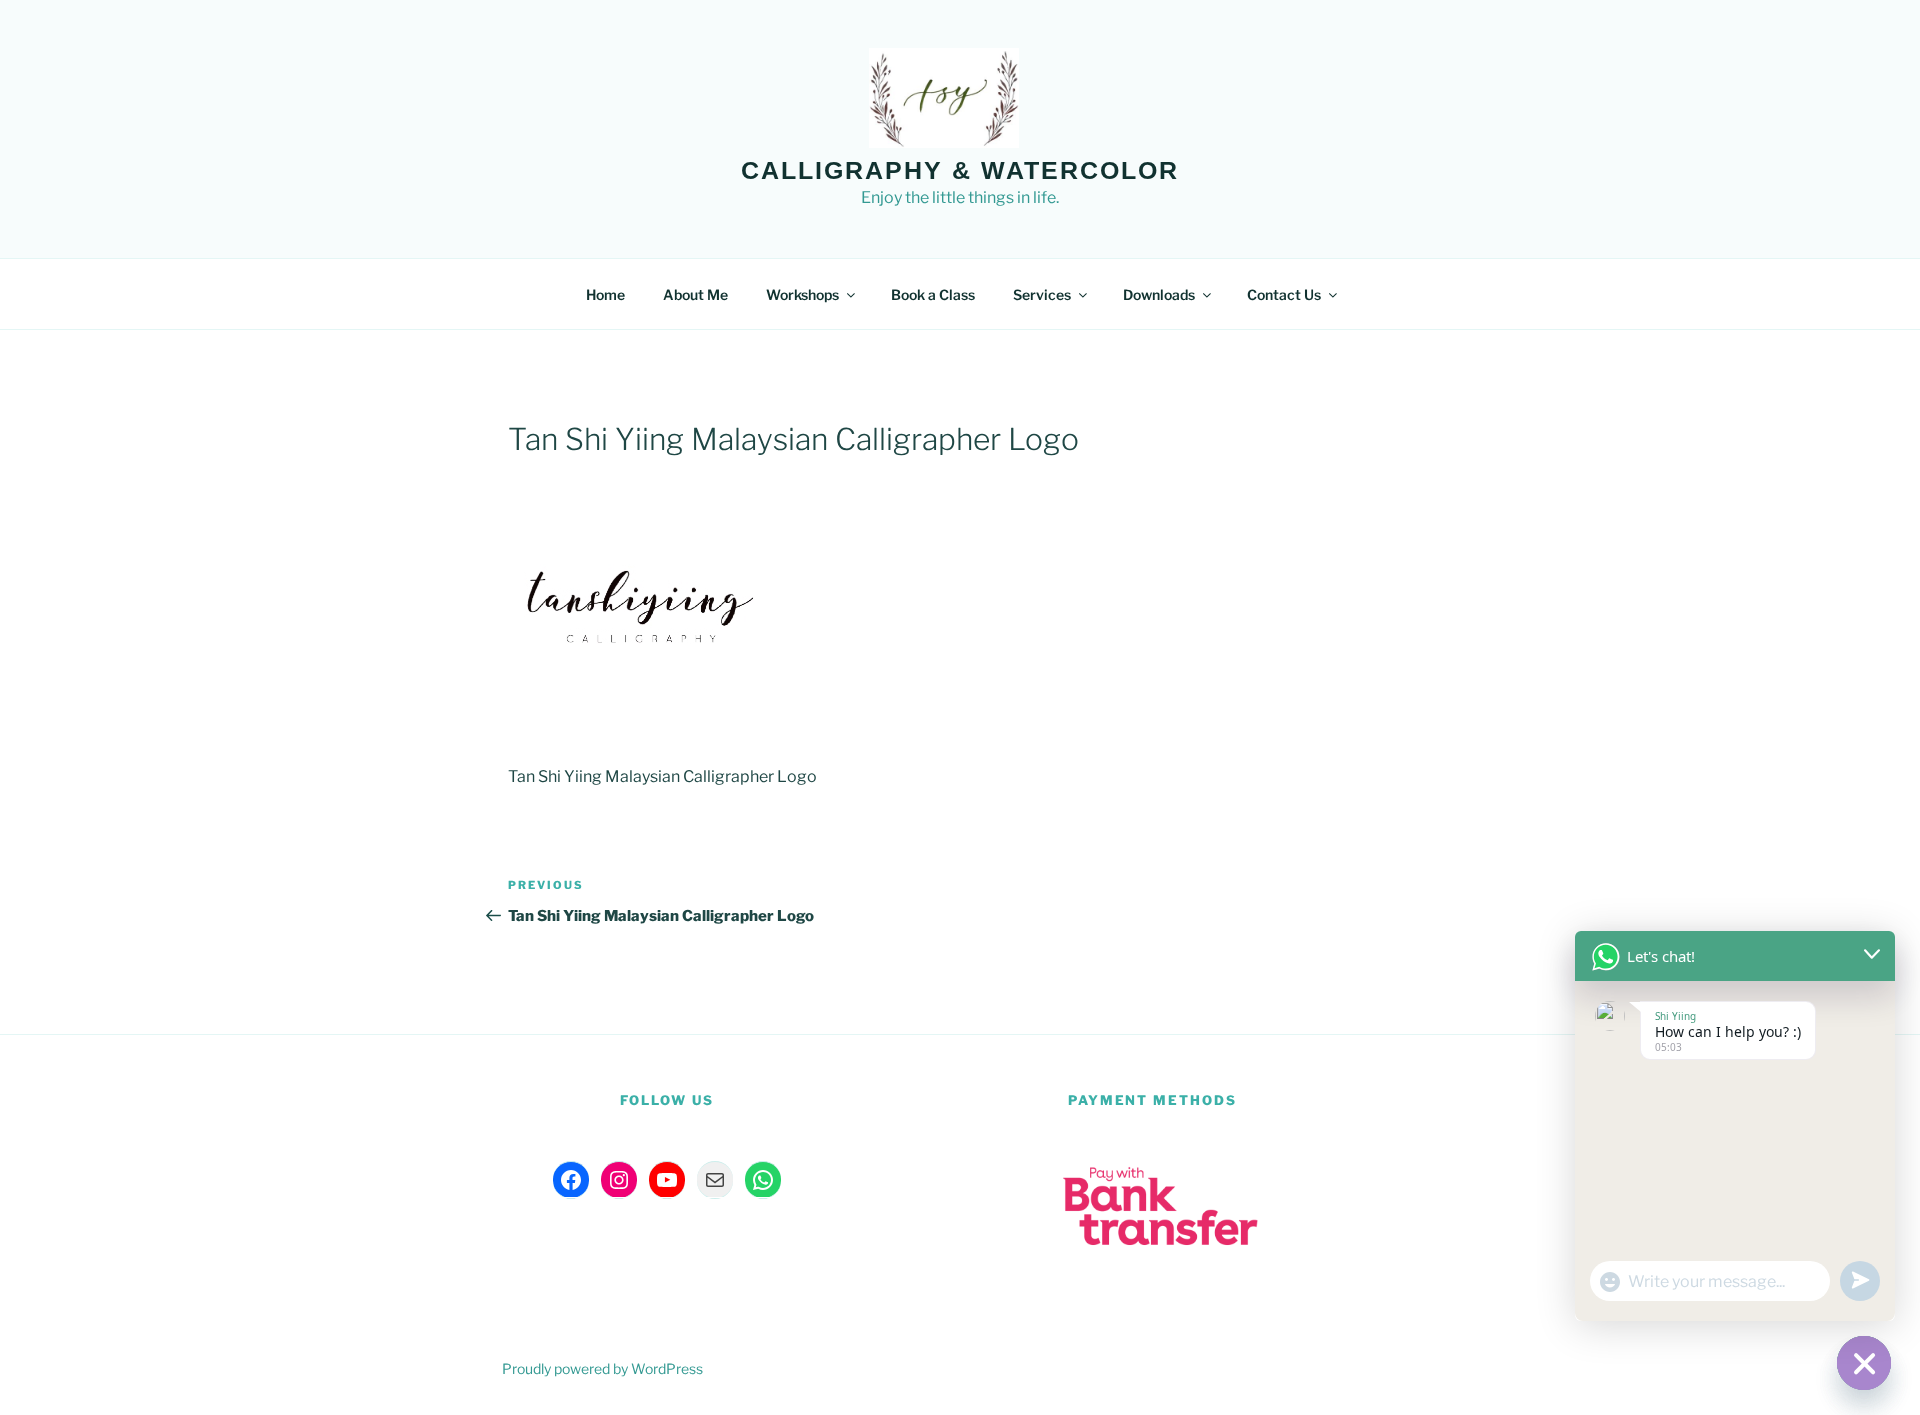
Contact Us (1284, 294)
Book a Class (933, 294)
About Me (695, 294)
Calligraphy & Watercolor (960, 170)
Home (605, 294)
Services (1042, 294)
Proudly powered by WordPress (602, 1368)
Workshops (802, 294)
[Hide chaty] (1864, 1363)
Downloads (1159, 294)
